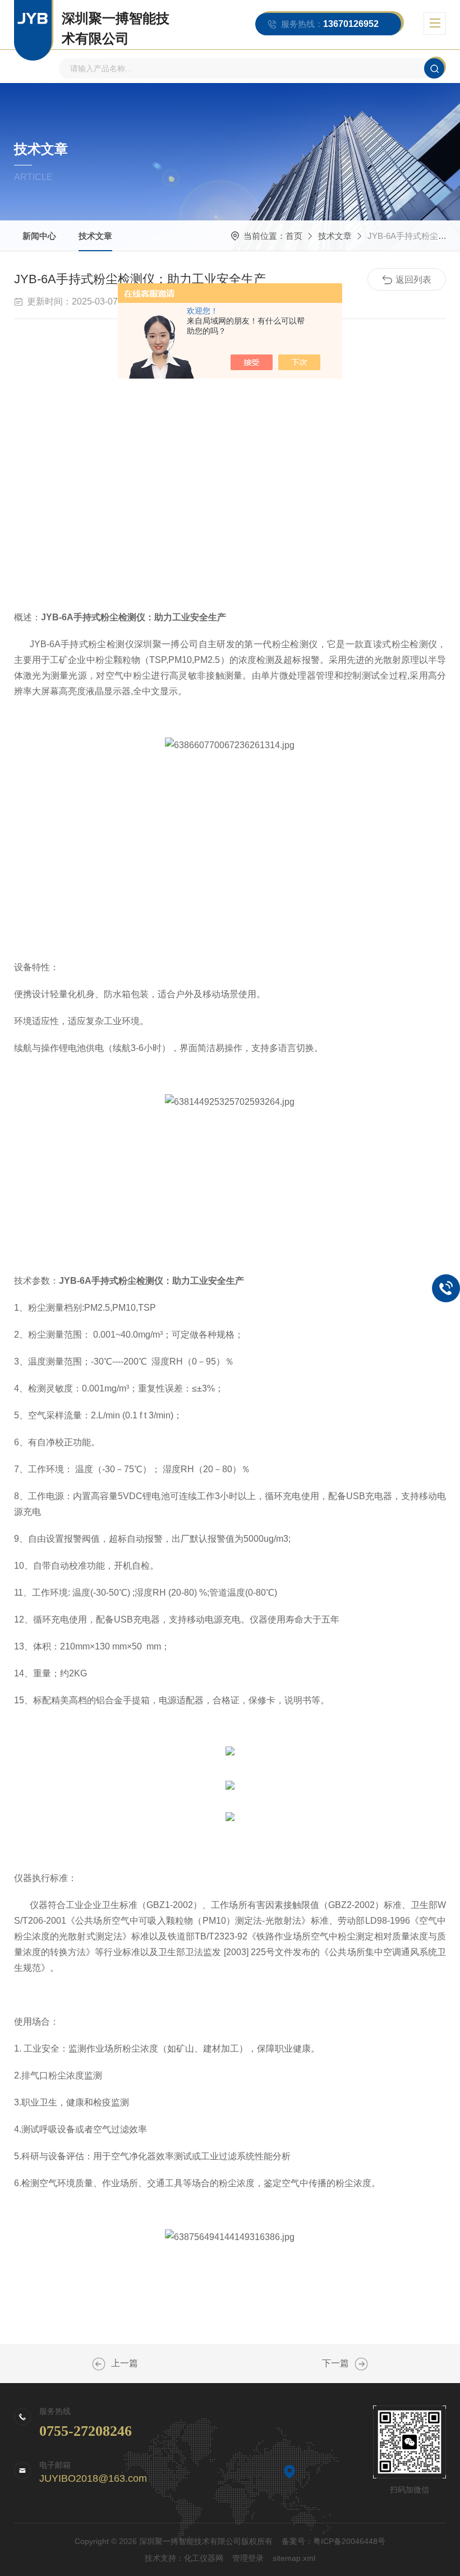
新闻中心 (39, 236)
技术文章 (95, 236)
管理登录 (248, 2558)
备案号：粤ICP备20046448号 (334, 2541)
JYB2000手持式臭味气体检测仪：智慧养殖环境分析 (361, 2364)
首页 (294, 236)
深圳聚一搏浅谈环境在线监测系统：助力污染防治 (99, 2364)
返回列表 (413, 280)
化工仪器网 (204, 2558)
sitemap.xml (294, 2558)
